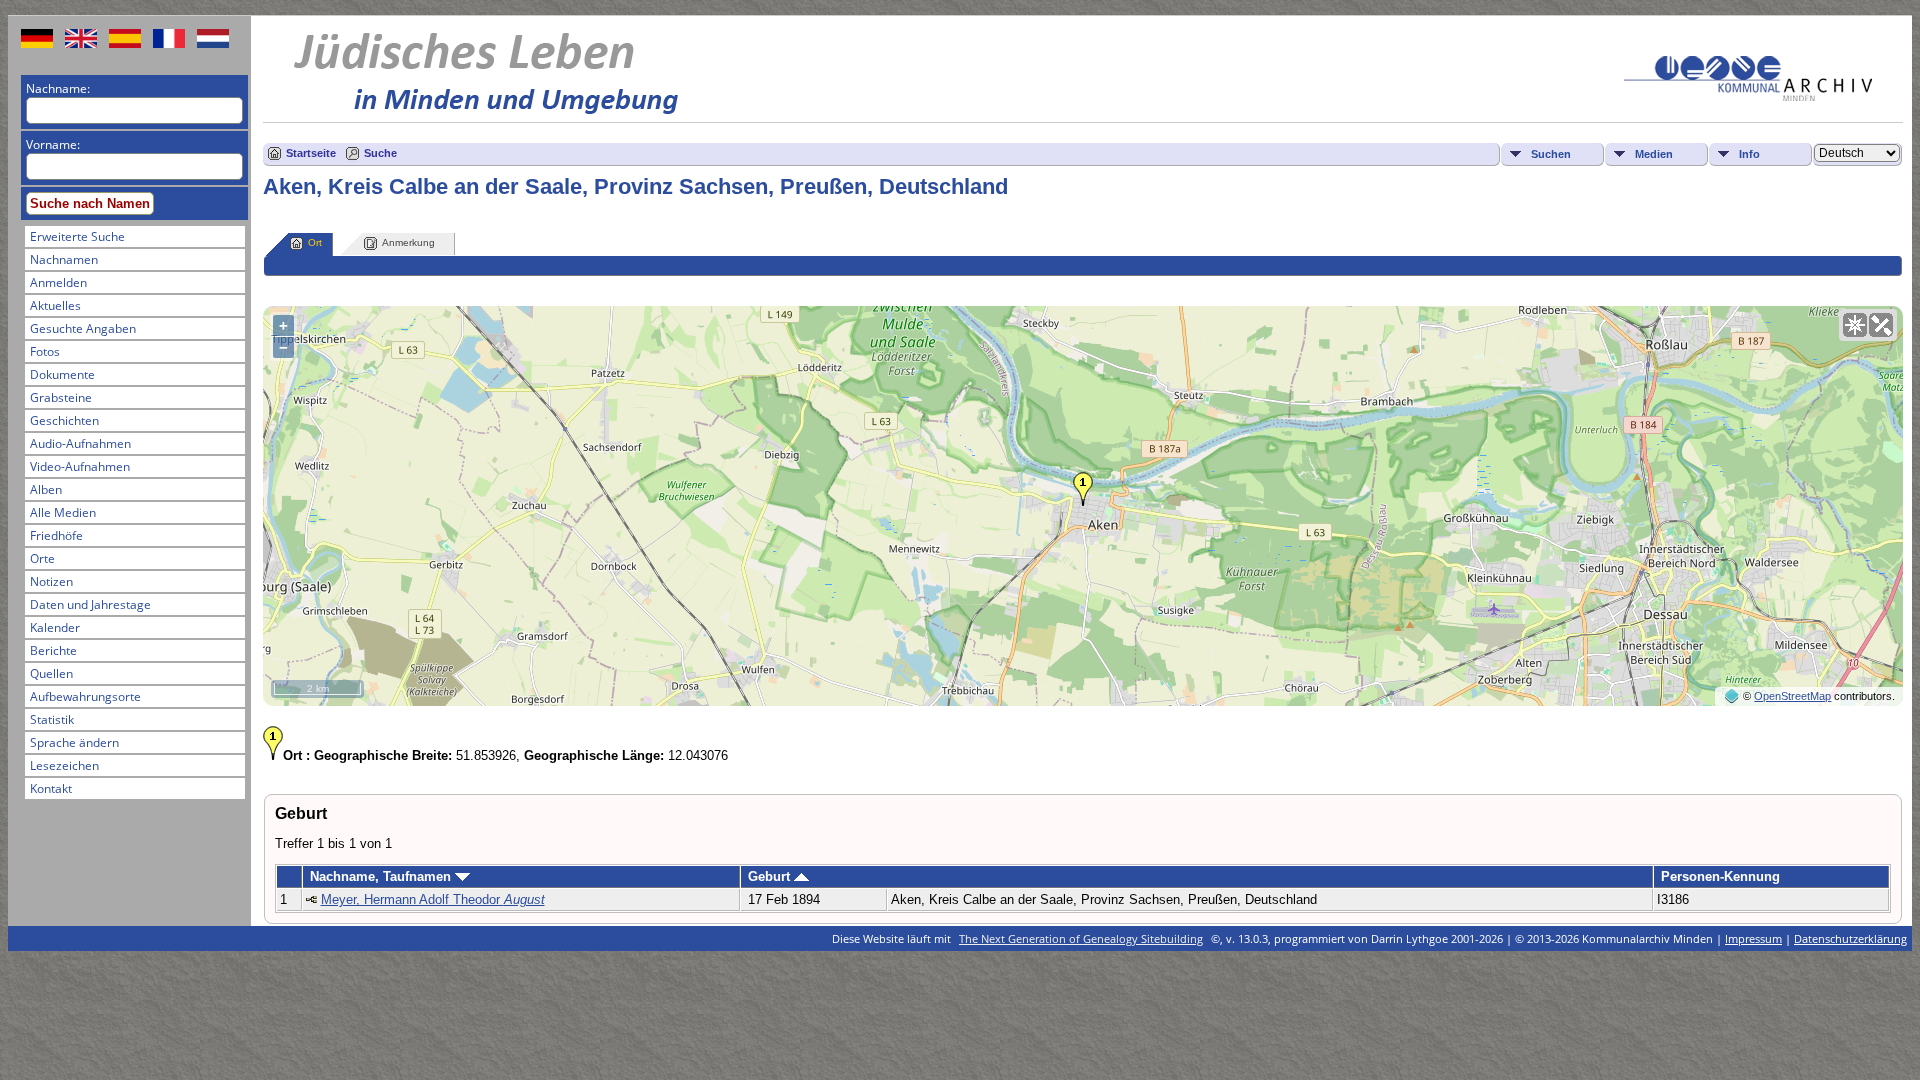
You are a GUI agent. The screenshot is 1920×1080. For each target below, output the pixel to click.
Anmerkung (408, 242)
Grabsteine (61, 397)
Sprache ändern (74, 742)
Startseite (311, 153)
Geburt (771, 876)
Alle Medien (63, 512)
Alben (46, 489)
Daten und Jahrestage (90, 604)
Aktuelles (55, 305)
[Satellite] (1881, 325)
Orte (42, 558)
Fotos (45, 351)
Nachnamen (64, 259)
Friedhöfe (56, 535)
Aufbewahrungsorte (85, 696)
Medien (1654, 154)
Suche (380, 153)
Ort (315, 242)
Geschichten (64, 420)
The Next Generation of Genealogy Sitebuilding (1081, 938)
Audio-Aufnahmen (80, 443)
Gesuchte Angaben (83, 328)
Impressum (1753, 938)
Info (1749, 154)
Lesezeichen (64, 765)
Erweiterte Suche (77, 236)
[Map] (1855, 325)
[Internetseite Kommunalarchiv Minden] (1748, 96)
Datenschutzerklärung (1850, 938)
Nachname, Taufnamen (382, 876)
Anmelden (58, 282)
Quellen (51, 673)
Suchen (1551, 154)
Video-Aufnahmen (80, 466)
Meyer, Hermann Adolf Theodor (433, 899)
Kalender (55, 627)
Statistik (52, 719)
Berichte (53, 650)
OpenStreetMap (1792, 696)
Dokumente (62, 374)
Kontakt (51, 788)
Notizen (51, 581)
